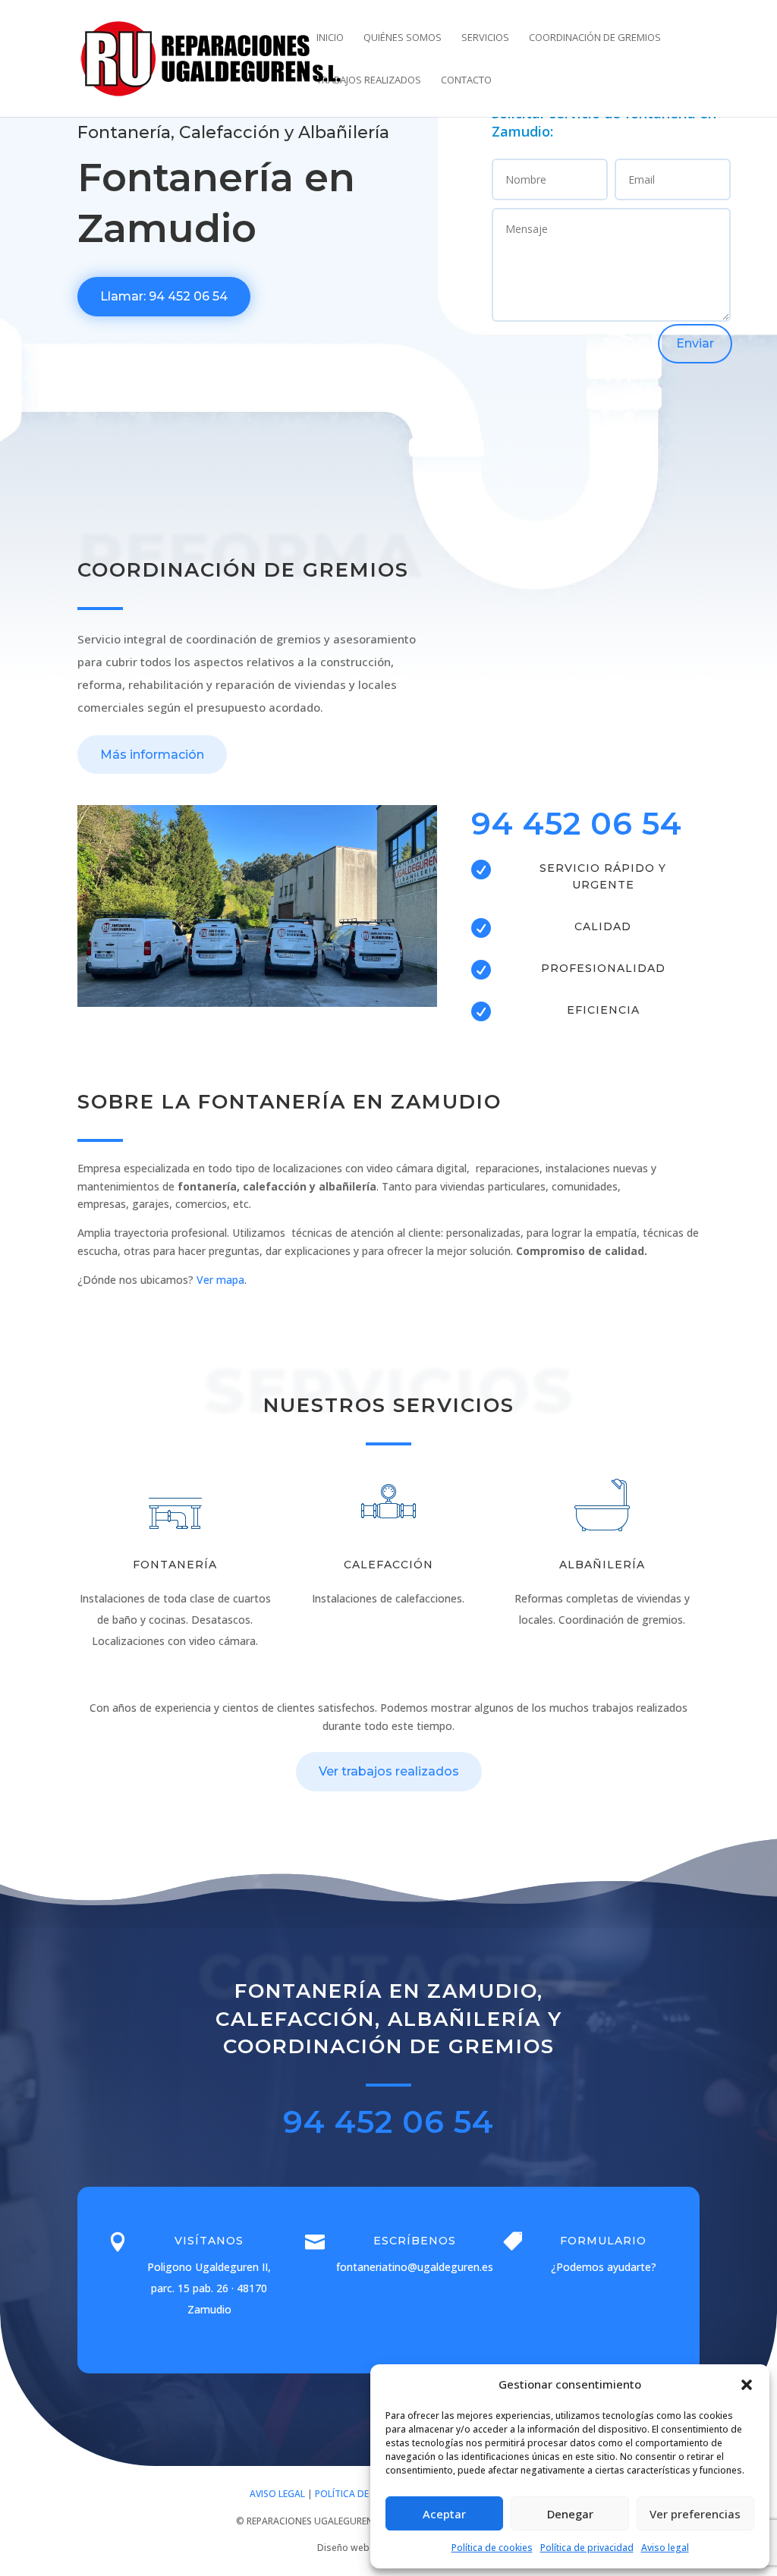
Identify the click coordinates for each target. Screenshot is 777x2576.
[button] (747, 2385)
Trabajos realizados (369, 80)
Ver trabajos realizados (389, 1771)
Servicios (485, 38)
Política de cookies (492, 2548)
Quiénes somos (403, 38)
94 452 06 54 (577, 823)
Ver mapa (220, 1280)
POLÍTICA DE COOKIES (362, 2494)
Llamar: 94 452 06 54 (164, 296)
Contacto (466, 80)
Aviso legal (665, 2548)
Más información (152, 755)
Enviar (695, 343)
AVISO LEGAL (277, 2494)
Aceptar (444, 2514)
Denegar (570, 2514)
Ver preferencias (695, 2514)
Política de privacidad (587, 2548)
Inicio (330, 38)
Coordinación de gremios (595, 38)
